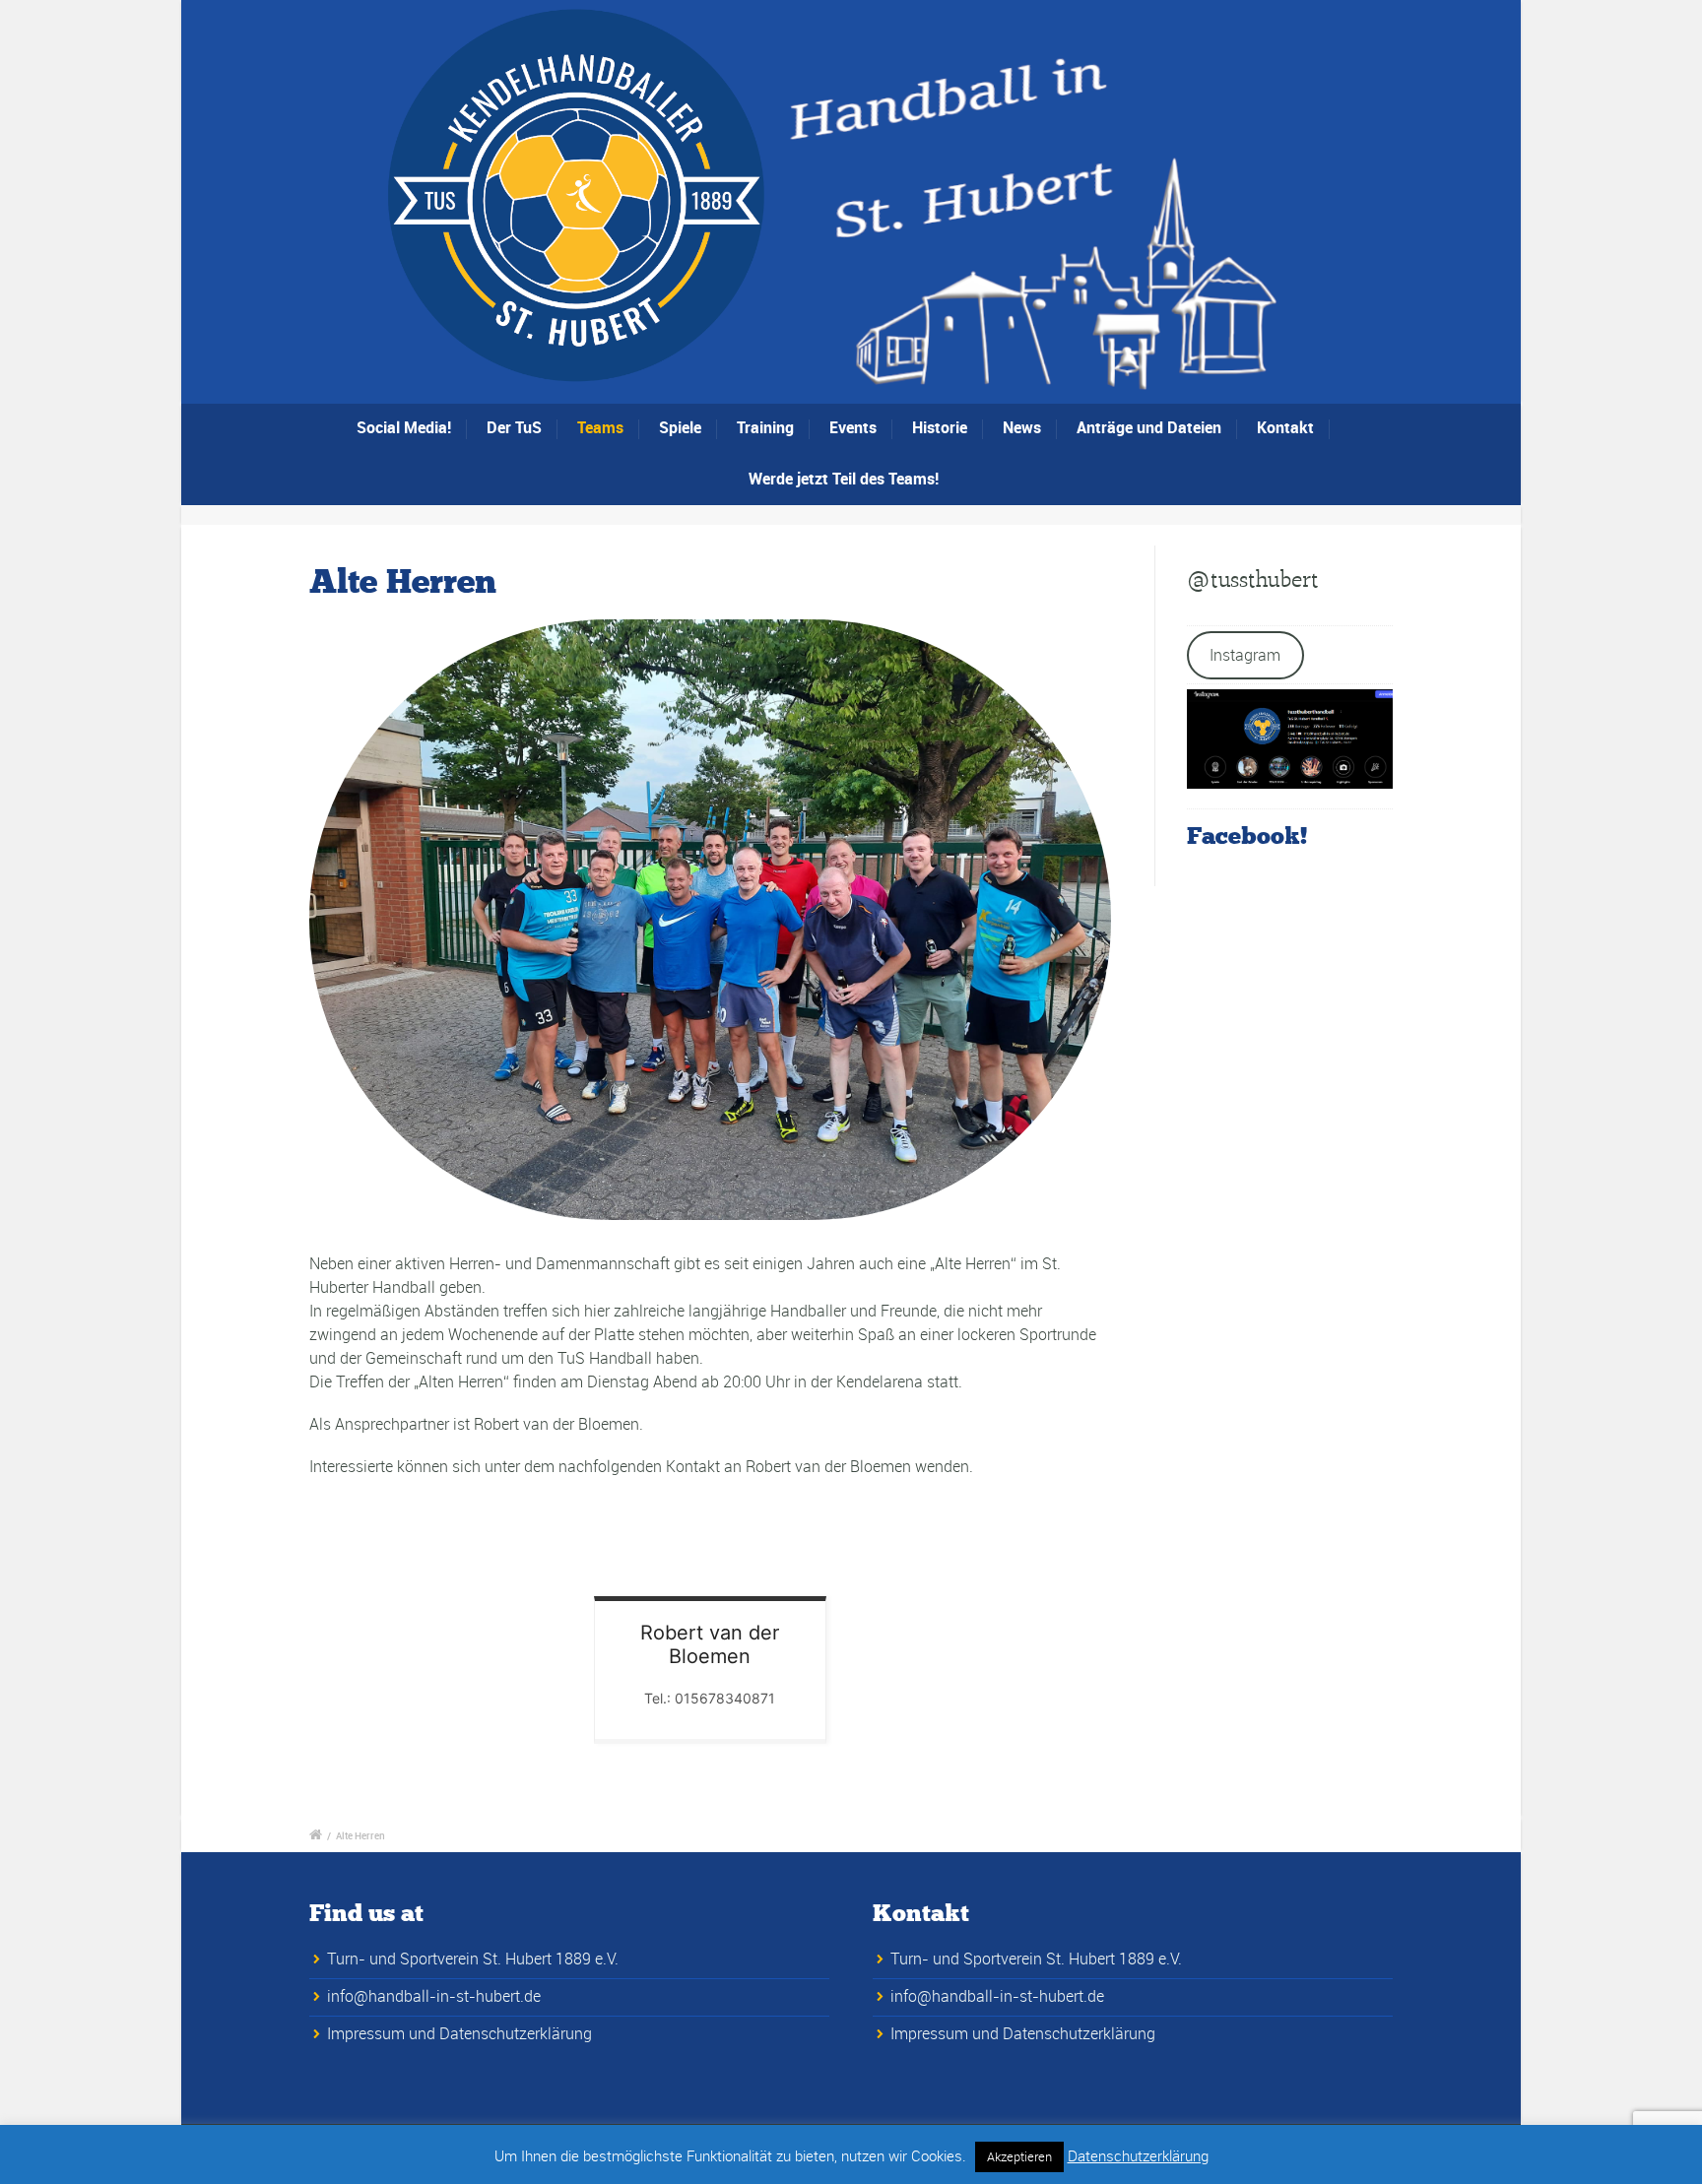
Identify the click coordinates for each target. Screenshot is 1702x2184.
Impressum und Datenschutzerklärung (459, 2033)
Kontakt (1285, 427)
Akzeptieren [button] (1019, 2156)
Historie (940, 427)
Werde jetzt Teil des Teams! (844, 479)
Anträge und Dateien (1149, 427)
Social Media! (404, 427)
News (1022, 427)
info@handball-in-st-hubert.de (434, 1996)
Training (765, 427)
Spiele (680, 427)
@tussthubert (1253, 579)
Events (853, 427)
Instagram (1245, 655)
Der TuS (514, 427)
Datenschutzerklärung (1138, 2155)
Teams (600, 427)
